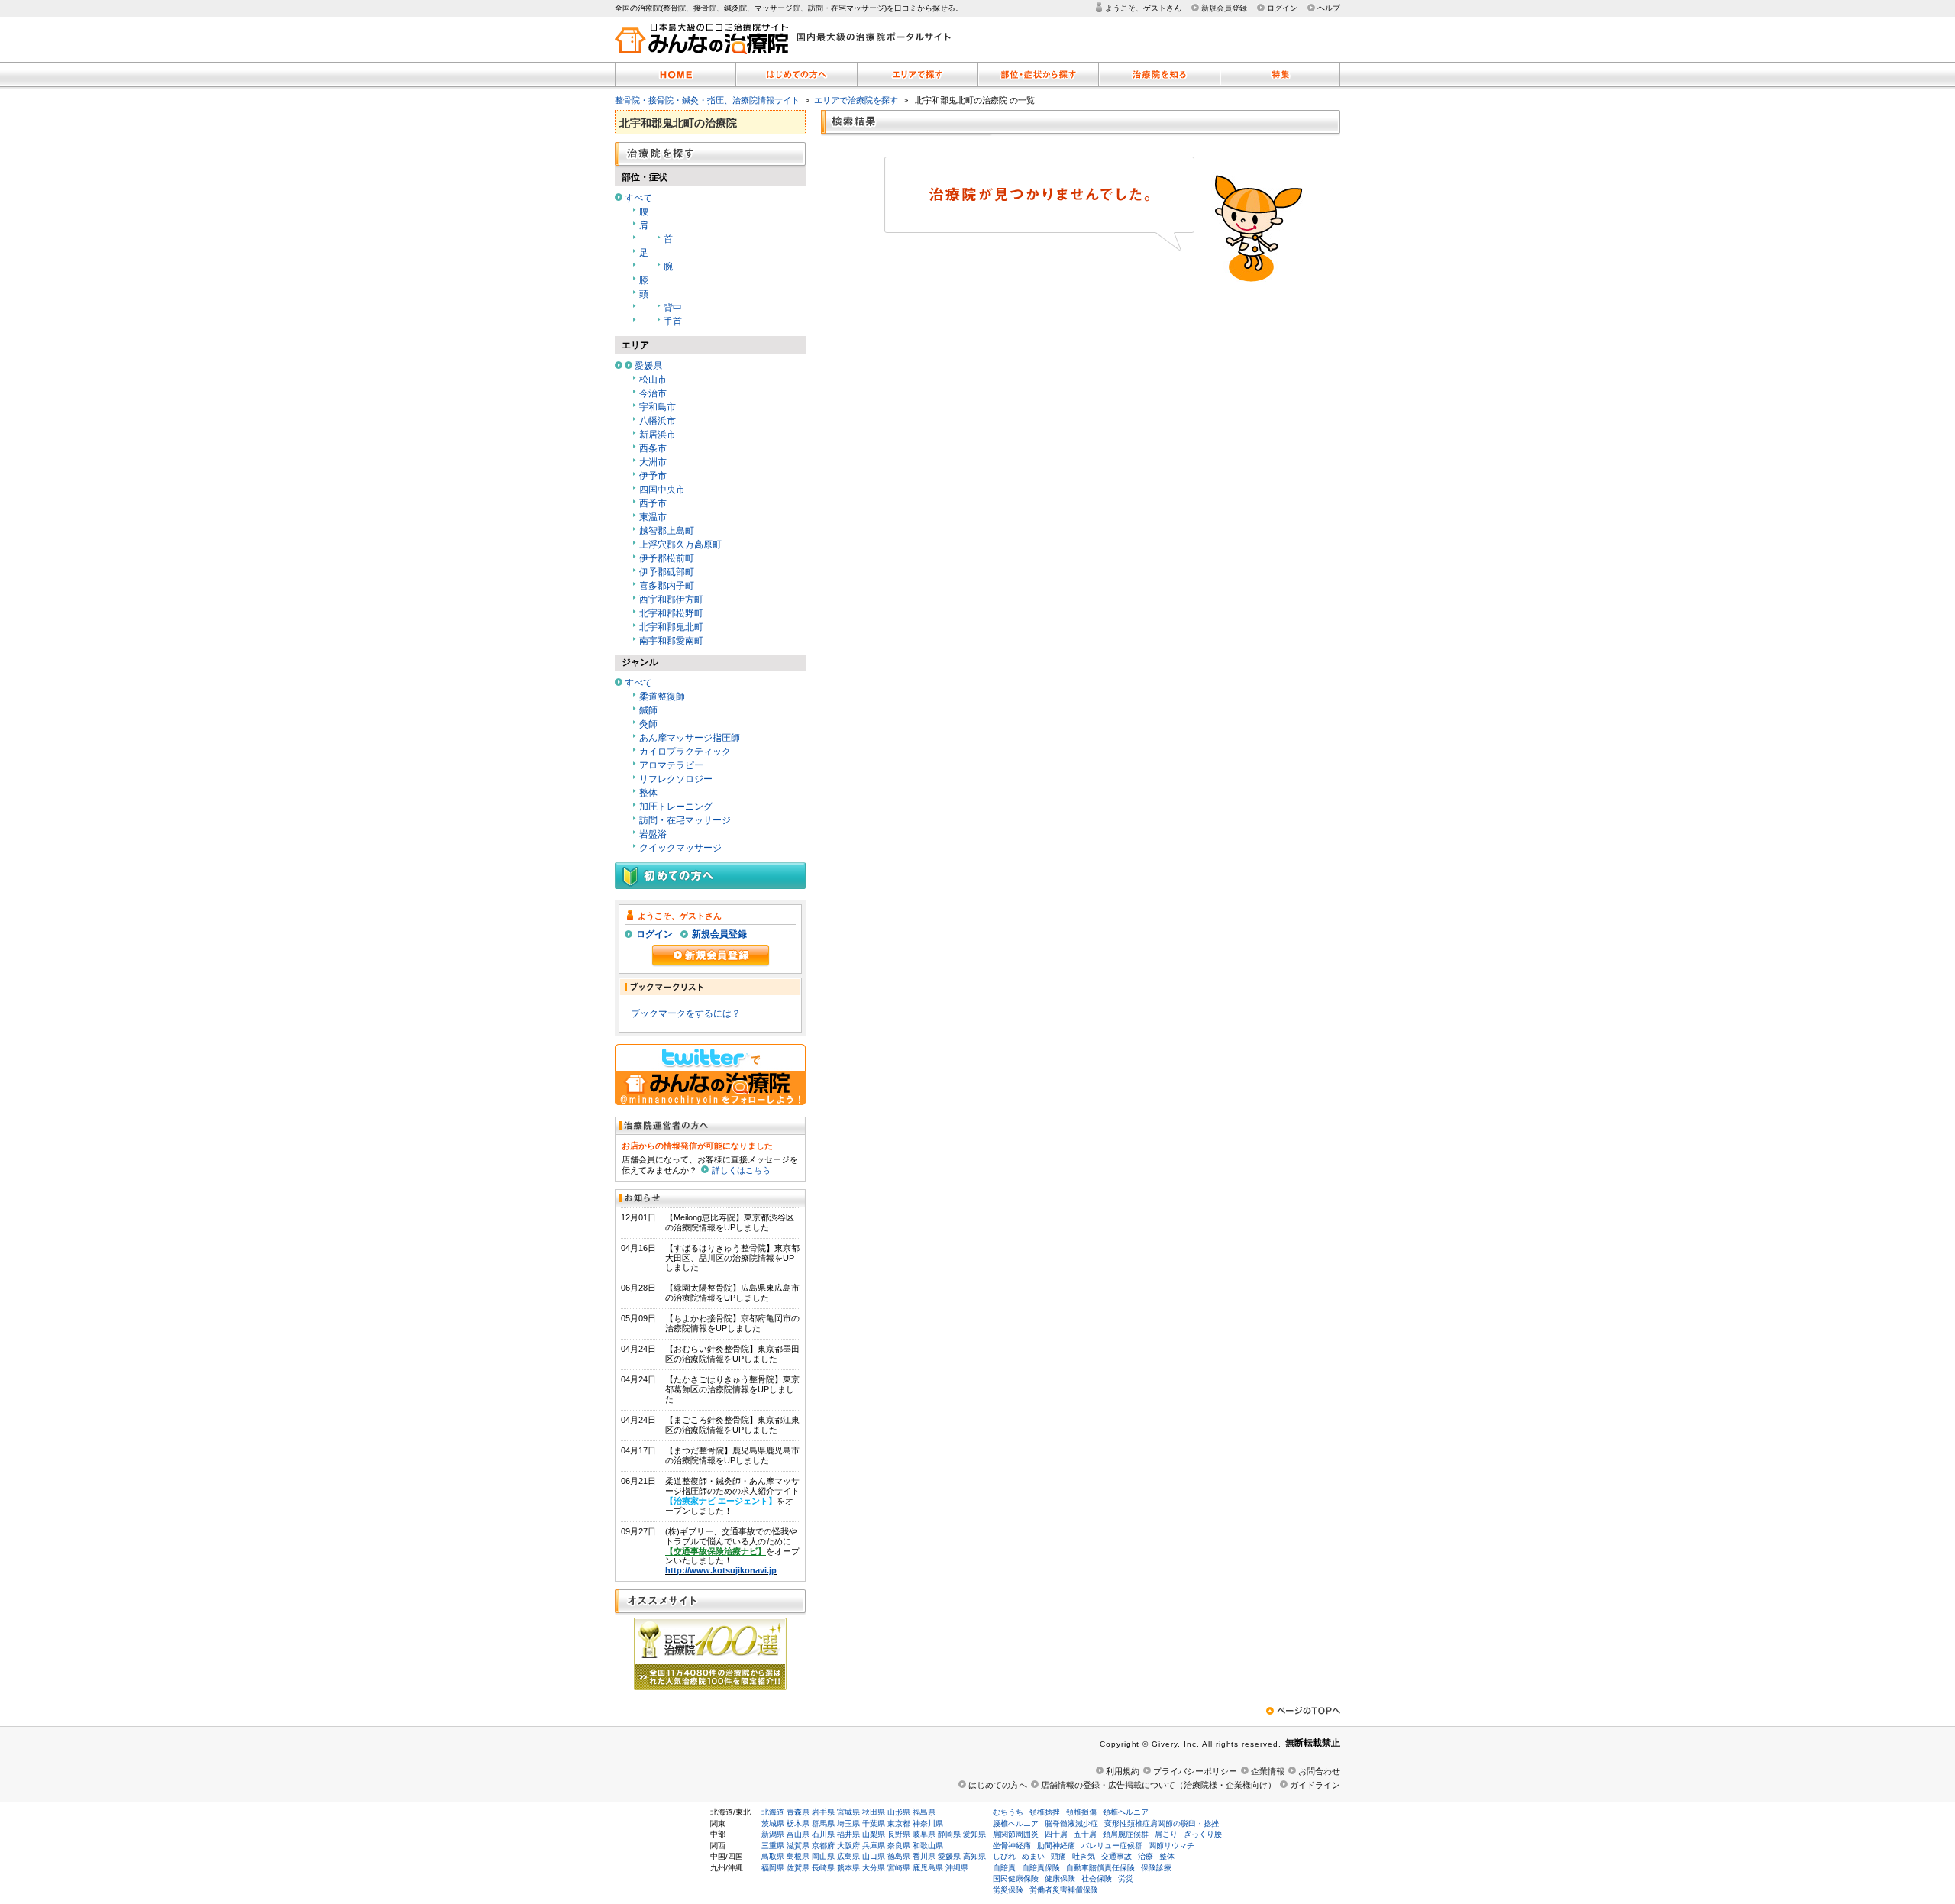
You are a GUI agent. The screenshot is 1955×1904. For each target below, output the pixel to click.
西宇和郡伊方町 (671, 600)
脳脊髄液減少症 (1071, 1823)
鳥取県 (773, 1856)
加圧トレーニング (676, 807)
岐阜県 (924, 1834)
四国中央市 (662, 490)
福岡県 (773, 1868)
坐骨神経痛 (1012, 1846)
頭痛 (1058, 1856)
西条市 (653, 448)
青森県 (798, 1812)
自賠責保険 (1041, 1868)
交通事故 (1116, 1856)
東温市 (653, 517)
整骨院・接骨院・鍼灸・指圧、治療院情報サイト (707, 100)
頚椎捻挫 (1045, 1812)
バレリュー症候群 (1112, 1846)
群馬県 (823, 1823)
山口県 (874, 1856)
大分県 (874, 1868)
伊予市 (653, 476)
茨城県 (773, 1823)
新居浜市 (658, 435)
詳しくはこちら (741, 1170)
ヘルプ (1329, 8)
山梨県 (874, 1834)
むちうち (1008, 1812)
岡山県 (823, 1856)
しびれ (1004, 1856)
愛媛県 (648, 366)
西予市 (653, 503)
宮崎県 (899, 1868)
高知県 (974, 1856)
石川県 (823, 1834)
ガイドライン (1315, 1785)
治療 (1146, 1856)
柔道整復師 (662, 697)
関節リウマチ (1171, 1846)
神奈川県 (928, 1823)
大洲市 (653, 462)
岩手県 (823, 1812)
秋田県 (874, 1812)
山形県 (899, 1812)
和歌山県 (928, 1846)
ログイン (1282, 8)
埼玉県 (848, 1823)
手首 (673, 322)
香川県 (924, 1856)
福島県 (924, 1812)
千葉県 (874, 1823)
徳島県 (899, 1856)
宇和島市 (658, 407)
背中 (673, 308)
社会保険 (1097, 1878)
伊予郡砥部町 (667, 572)
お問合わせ (1319, 1771)
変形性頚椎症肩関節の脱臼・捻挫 (1162, 1823)
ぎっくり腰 (1203, 1834)
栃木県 (798, 1823)
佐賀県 (798, 1868)
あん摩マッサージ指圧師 (690, 738)
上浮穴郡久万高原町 (680, 545)
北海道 (773, 1812)
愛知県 (974, 1834)
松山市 (653, 380)
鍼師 (648, 710)
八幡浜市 (658, 421)
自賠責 (1004, 1868)
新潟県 (773, 1834)
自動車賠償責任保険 (1100, 1868)
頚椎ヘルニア (1126, 1812)
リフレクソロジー (676, 779)
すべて (638, 198)
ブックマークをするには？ (686, 1013)
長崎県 (823, 1868)
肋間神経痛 (1056, 1846)
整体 (648, 793)
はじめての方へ (998, 1785)
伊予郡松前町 (667, 558)
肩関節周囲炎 (1016, 1834)
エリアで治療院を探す (856, 100)
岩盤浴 (653, 834)
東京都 (899, 1823)
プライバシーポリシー (1195, 1771)
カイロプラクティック (685, 752)
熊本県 (848, 1868)
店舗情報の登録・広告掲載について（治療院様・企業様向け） (1158, 1785)
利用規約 (1123, 1771)
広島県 (848, 1856)
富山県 (798, 1834)
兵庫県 (874, 1846)
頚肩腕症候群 (1126, 1834)
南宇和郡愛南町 (671, 641)
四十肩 (1056, 1834)
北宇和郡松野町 (671, 613)
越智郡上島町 (667, 531)
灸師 (648, 724)
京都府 (823, 1846)
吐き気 (1084, 1856)
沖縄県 (957, 1868)
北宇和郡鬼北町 (671, 627)
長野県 (899, 1834)
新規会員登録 (1224, 8)
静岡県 (949, 1834)
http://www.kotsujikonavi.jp (721, 1570)
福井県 (848, 1834)
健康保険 (1060, 1878)
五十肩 (1085, 1834)
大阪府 (848, 1846)
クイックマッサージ (680, 848)
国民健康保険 (1016, 1878)
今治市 (653, 393)
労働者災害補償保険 (1064, 1890)
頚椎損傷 (1081, 1812)
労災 (1126, 1878)
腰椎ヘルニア (1016, 1823)
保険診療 (1156, 1868)
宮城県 (848, 1812)
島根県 (798, 1856)
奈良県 (899, 1846)
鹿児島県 (928, 1868)
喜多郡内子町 (667, 586)
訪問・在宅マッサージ (685, 820)
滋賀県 (798, 1846)
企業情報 (1268, 1771)
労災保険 (1008, 1890)
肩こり (1166, 1834)
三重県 (773, 1846)
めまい (1033, 1856)
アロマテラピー (671, 765)
